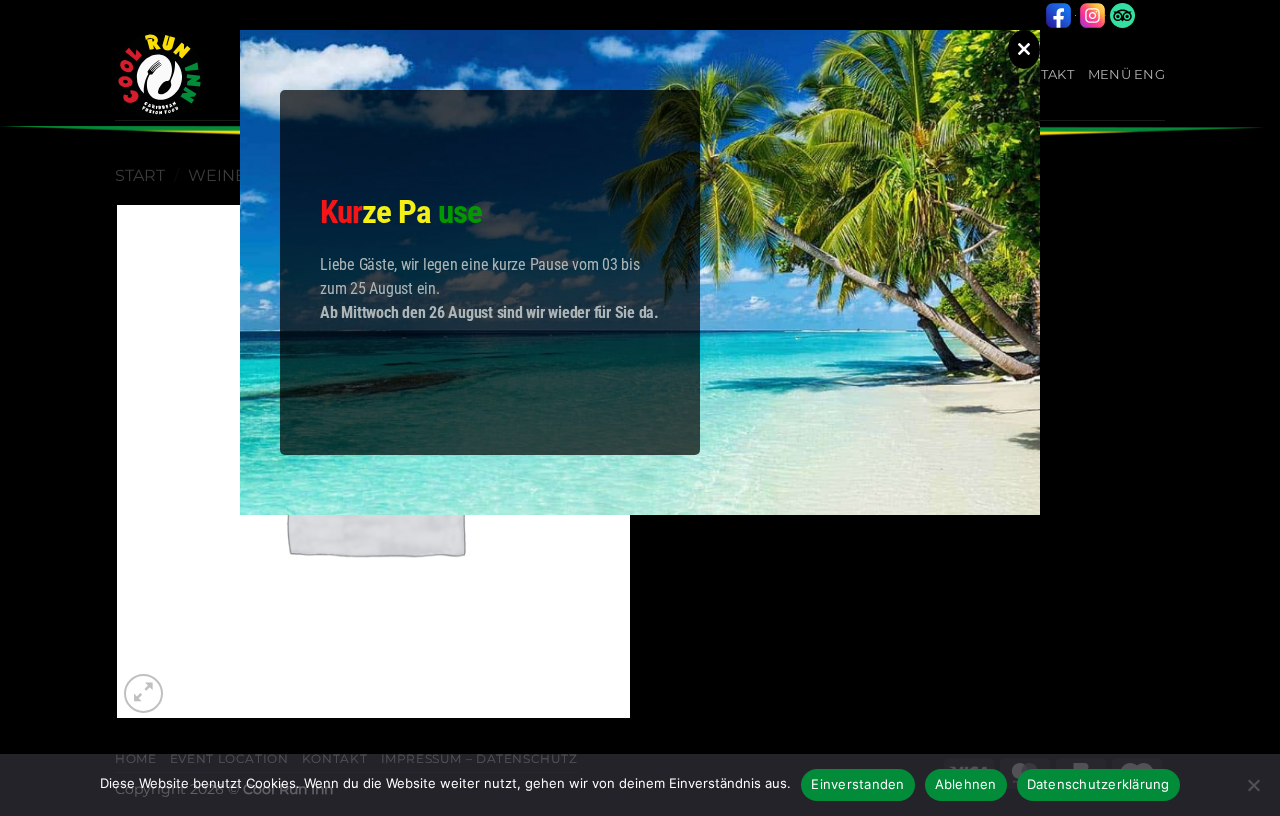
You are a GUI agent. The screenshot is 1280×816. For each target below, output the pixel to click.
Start (140, 175)
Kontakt (1041, 74)
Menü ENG (1126, 74)
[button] (143, 693)
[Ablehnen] (1253, 791)
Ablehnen (966, 784)
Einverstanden (857, 784)
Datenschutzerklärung (1098, 784)
